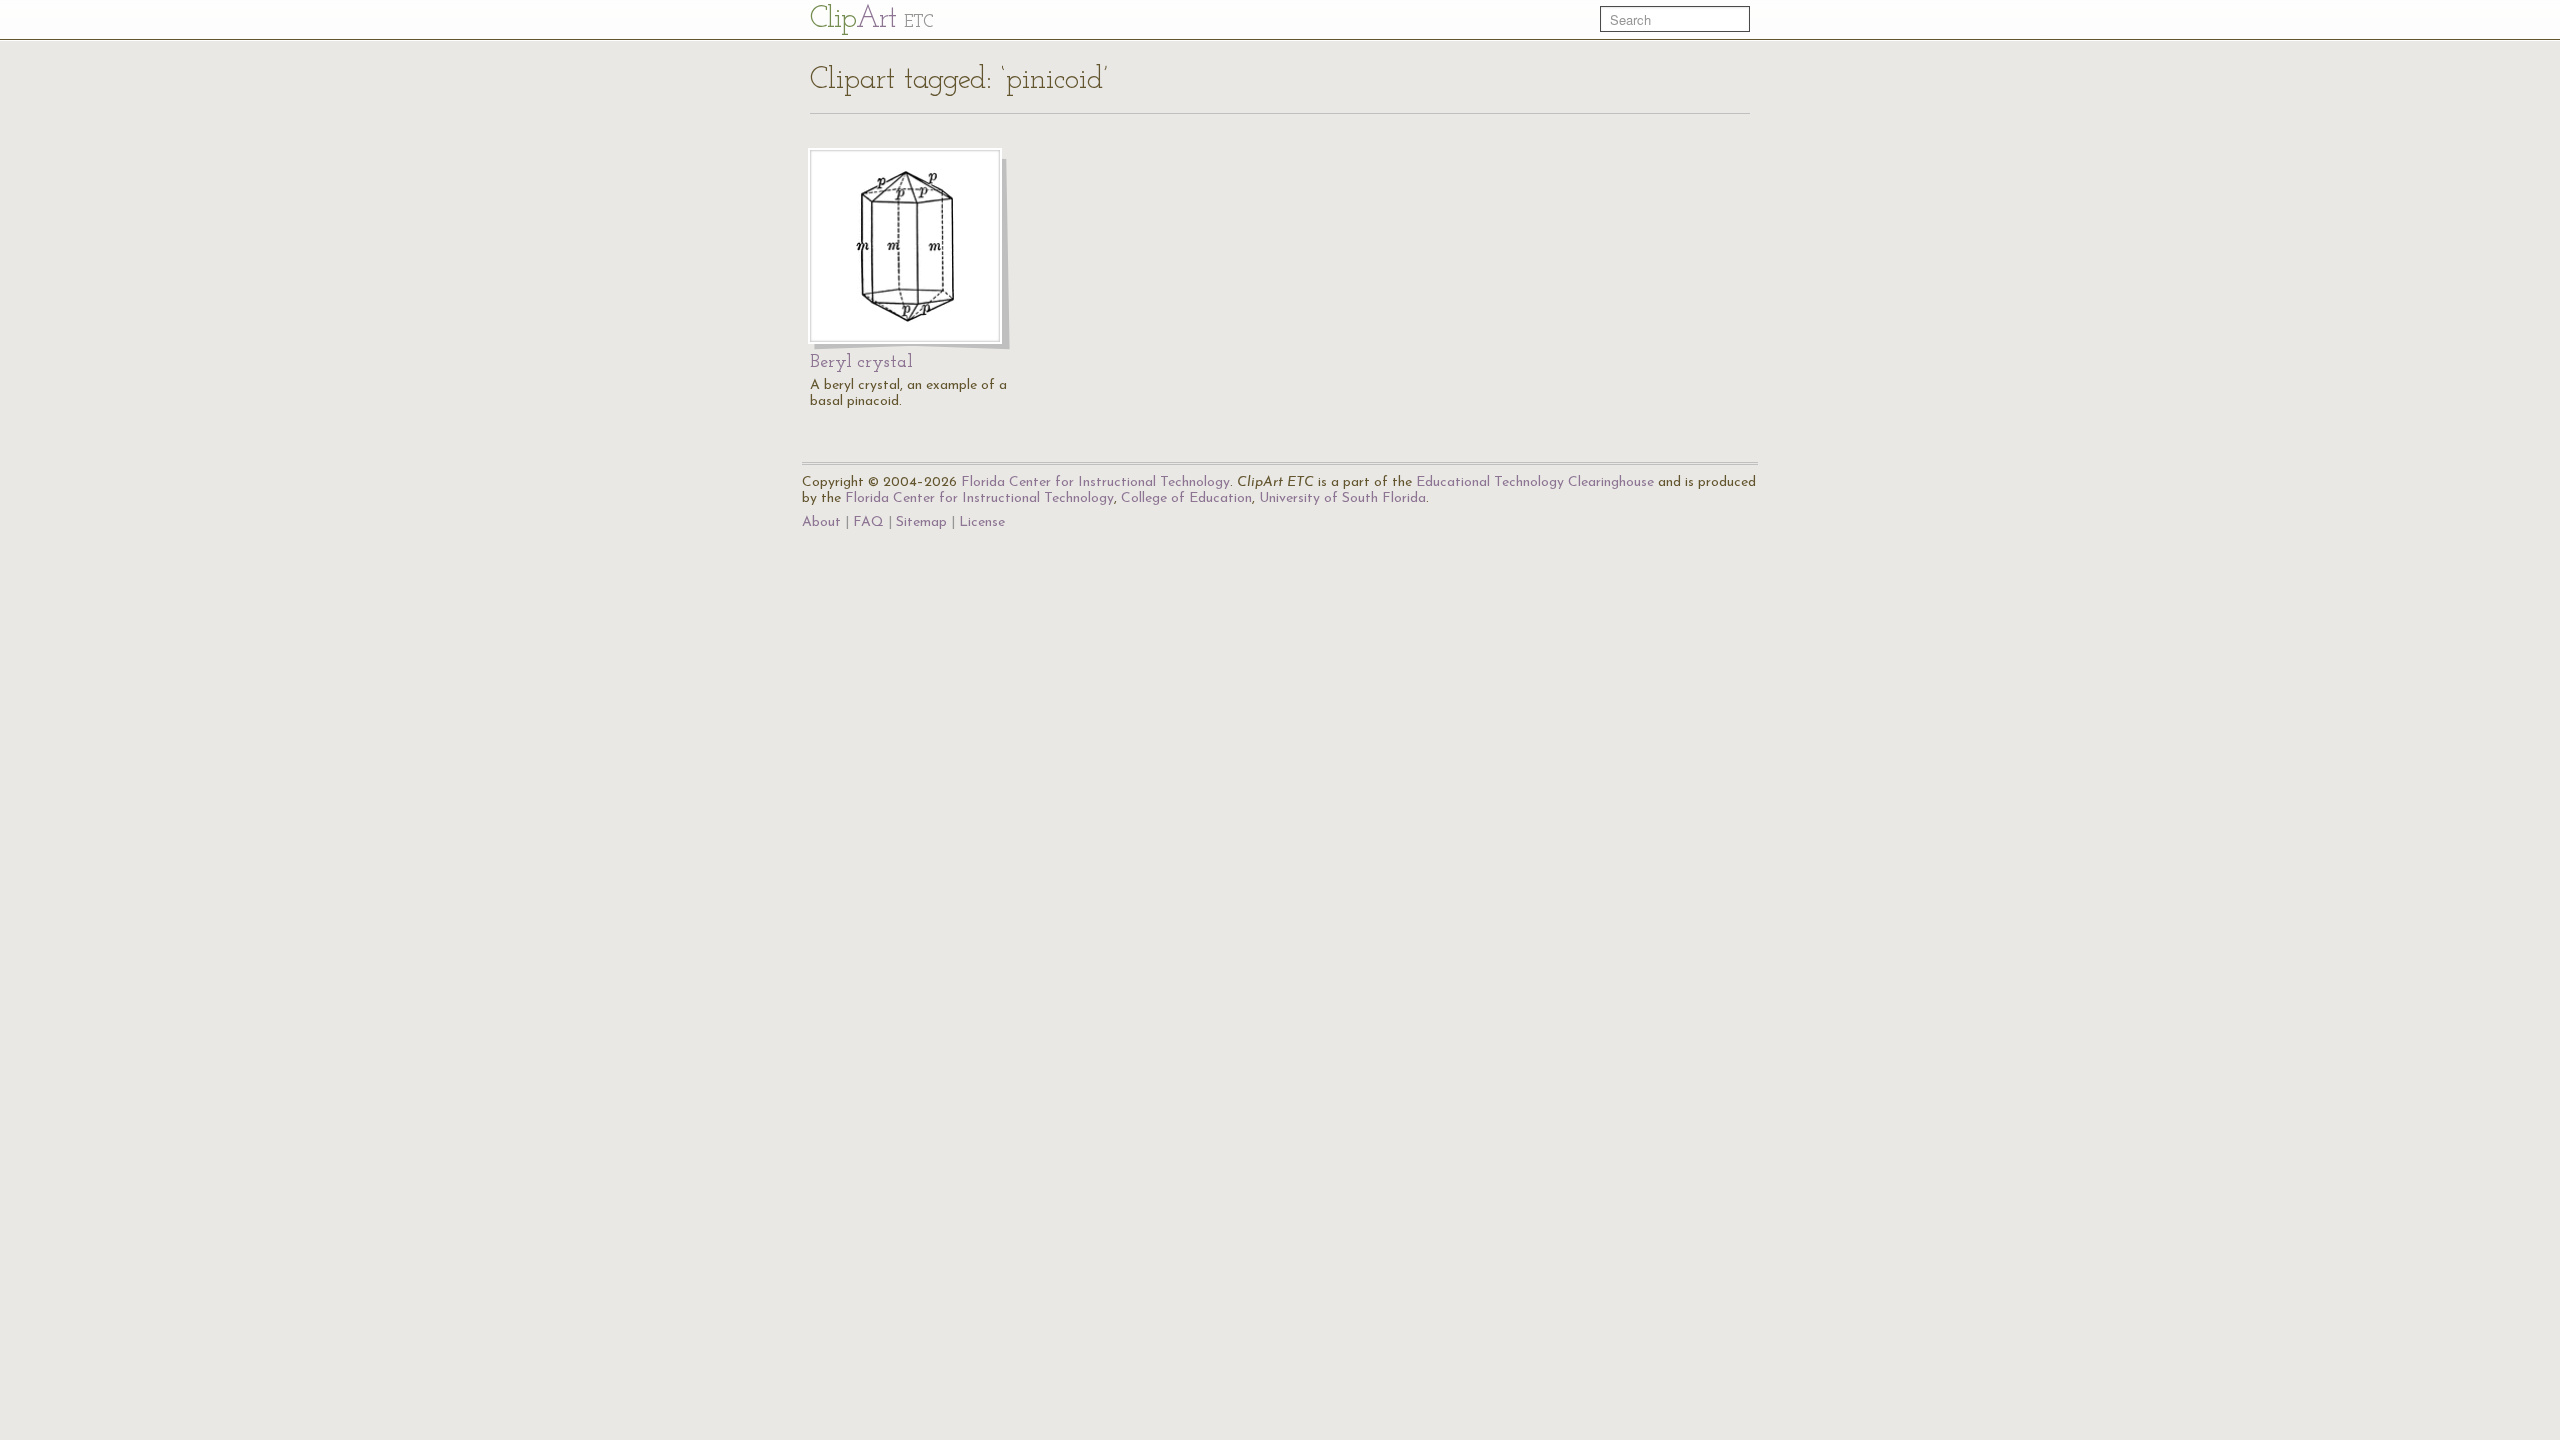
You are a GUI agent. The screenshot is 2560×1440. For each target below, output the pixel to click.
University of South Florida (1342, 498)
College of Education (1186, 498)
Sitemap (921, 522)
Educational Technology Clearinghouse (1535, 482)
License (982, 522)
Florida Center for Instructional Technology (1095, 482)
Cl (871, 19)
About (821, 522)
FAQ (868, 522)
